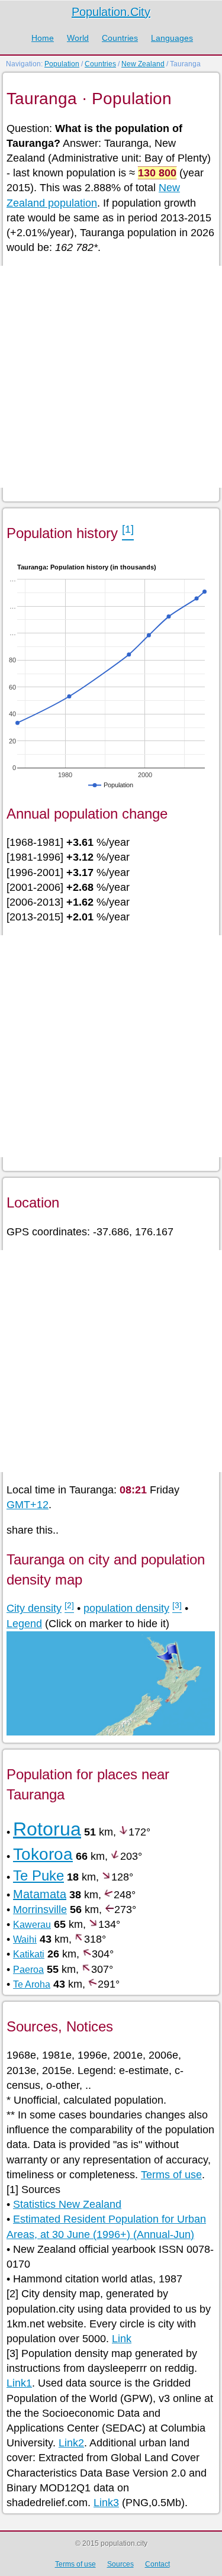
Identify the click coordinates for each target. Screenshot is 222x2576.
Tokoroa (43, 1854)
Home (43, 38)
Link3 (106, 2503)
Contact (157, 2564)
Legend (24, 1624)
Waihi (25, 1939)
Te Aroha (32, 1984)
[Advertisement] (111, 377)
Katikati (29, 1954)
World (78, 38)
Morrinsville (40, 1910)
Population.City (111, 12)
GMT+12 (28, 1505)
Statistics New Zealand (67, 2204)
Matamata (40, 1894)
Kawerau (32, 1925)
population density (126, 1608)
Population (62, 64)
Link (122, 2339)
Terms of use (171, 2175)
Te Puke (38, 1875)
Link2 (71, 2443)
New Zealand (143, 64)
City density (34, 1608)
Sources (120, 2564)
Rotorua (47, 1829)
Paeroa (28, 1970)
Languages (172, 38)
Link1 (19, 2383)
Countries (120, 38)
